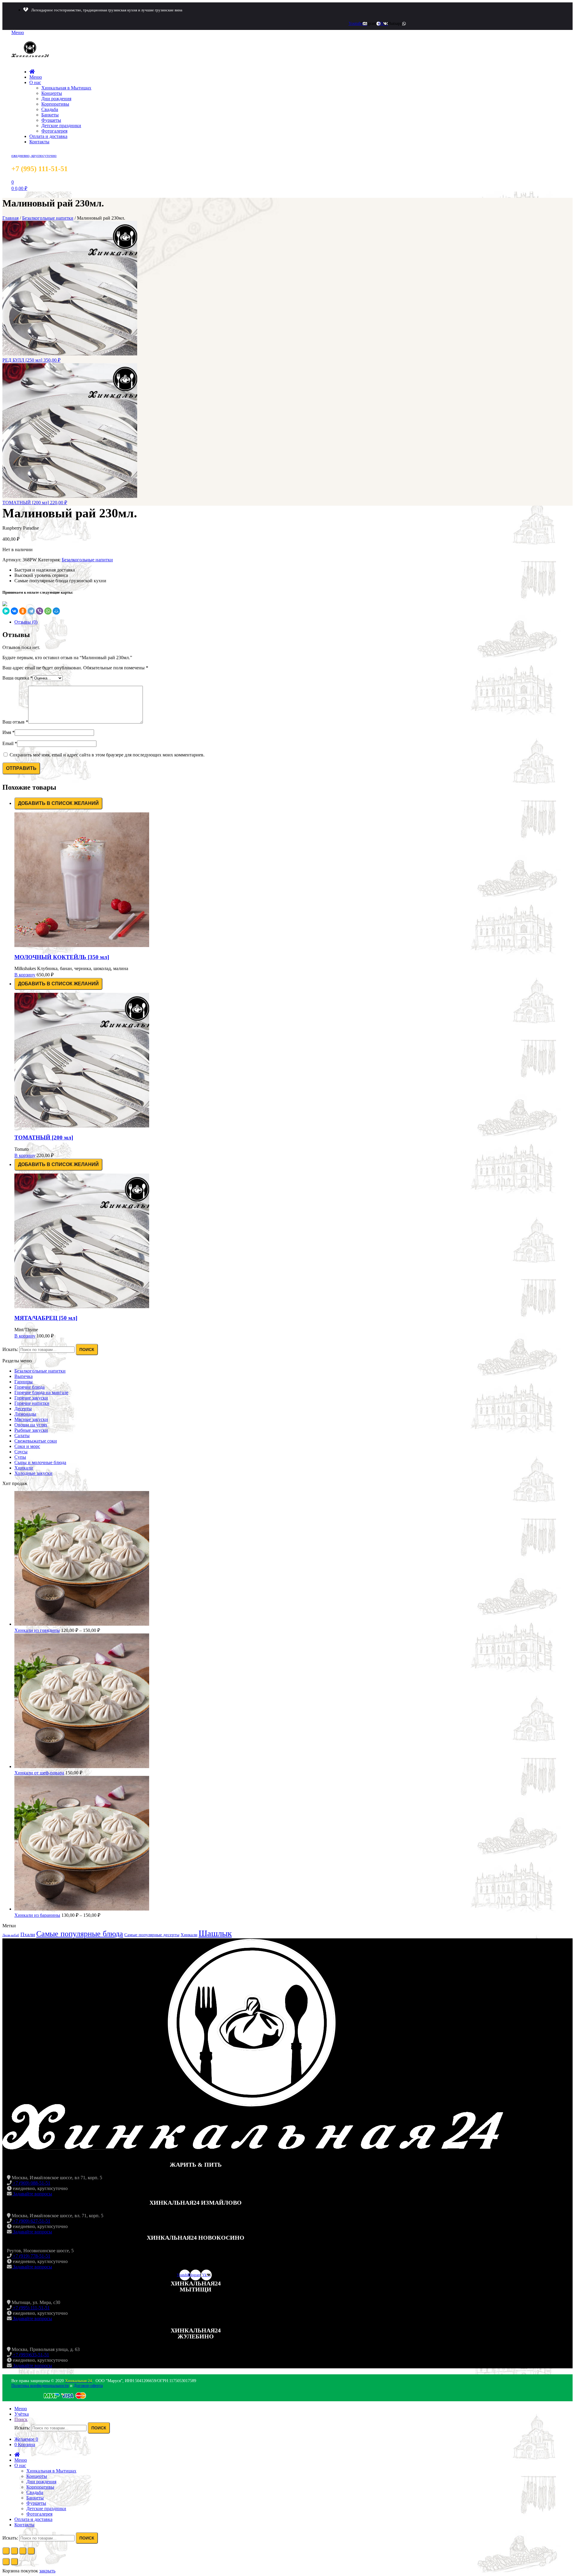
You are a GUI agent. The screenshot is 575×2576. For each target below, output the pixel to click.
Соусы (21, 1452)
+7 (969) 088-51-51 (31, 2183)
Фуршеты (51, 120)
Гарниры (24, 1382)
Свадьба (50, 109)
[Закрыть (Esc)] (6, 2551)
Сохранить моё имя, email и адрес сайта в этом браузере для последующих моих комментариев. (107, 755)
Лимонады (25, 1414)
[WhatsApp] (48, 611)
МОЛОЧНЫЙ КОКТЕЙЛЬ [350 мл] (62, 957)
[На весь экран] (23, 2551)
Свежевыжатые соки (36, 1441)
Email (10, 743)
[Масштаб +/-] (31, 2551)
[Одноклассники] (23, 611)
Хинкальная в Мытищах (66, 88)
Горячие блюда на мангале (41, 1392)
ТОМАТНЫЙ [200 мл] (44, 1137)
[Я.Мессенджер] (6, 611)
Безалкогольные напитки (48, 218)
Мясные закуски (31, 1419)
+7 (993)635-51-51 (30, 2355)
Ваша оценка (18, 678)
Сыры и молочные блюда (40, 1462)
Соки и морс (27, 1446)
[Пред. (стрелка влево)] (6, 2562)
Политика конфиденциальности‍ (40, 2386)
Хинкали (24, 1468)
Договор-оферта (88, 2386)
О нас (35, 82)
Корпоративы (55, 104)
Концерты (52, 93)
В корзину (25, 975)
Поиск (87, 1349)
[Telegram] (31, 611)
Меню (36, 77)
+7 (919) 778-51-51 (31, 2256)
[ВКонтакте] (14, 611)
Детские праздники (61, 126)
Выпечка (24, 1376)
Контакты (39, 142)
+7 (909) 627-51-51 (31, 2221)
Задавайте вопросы (32, 2194)
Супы (20, 1457)
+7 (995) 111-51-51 (31, 2308)
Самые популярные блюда (80, 1934)
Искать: (10, 1349)
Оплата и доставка (48, 136)
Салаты (22, 1436)
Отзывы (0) (26, 622)
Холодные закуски (33, 1473)
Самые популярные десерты (152, 1935)
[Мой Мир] (56, 611)
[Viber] (40, 611)
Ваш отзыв (15, 722)
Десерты (23, 1409)
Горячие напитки (32, 1403)
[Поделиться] (14, 2551)
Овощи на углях (31, 1425)
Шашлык (215, 1933)
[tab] (293, 622)
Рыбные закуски (31, 1430)
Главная (10, 218)
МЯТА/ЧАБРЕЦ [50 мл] (46, 1318)
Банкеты (50, 115)
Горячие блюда (29, 1387)
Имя (9, 732)
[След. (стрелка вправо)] (14, 2562)
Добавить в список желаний (58, 803)
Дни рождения (56, 99)
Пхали (28, 1934)
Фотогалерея (54, 131)
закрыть (47, 2571)
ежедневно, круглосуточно (34, 155)
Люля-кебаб (11, 1935)
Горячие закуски (31, 1398)
